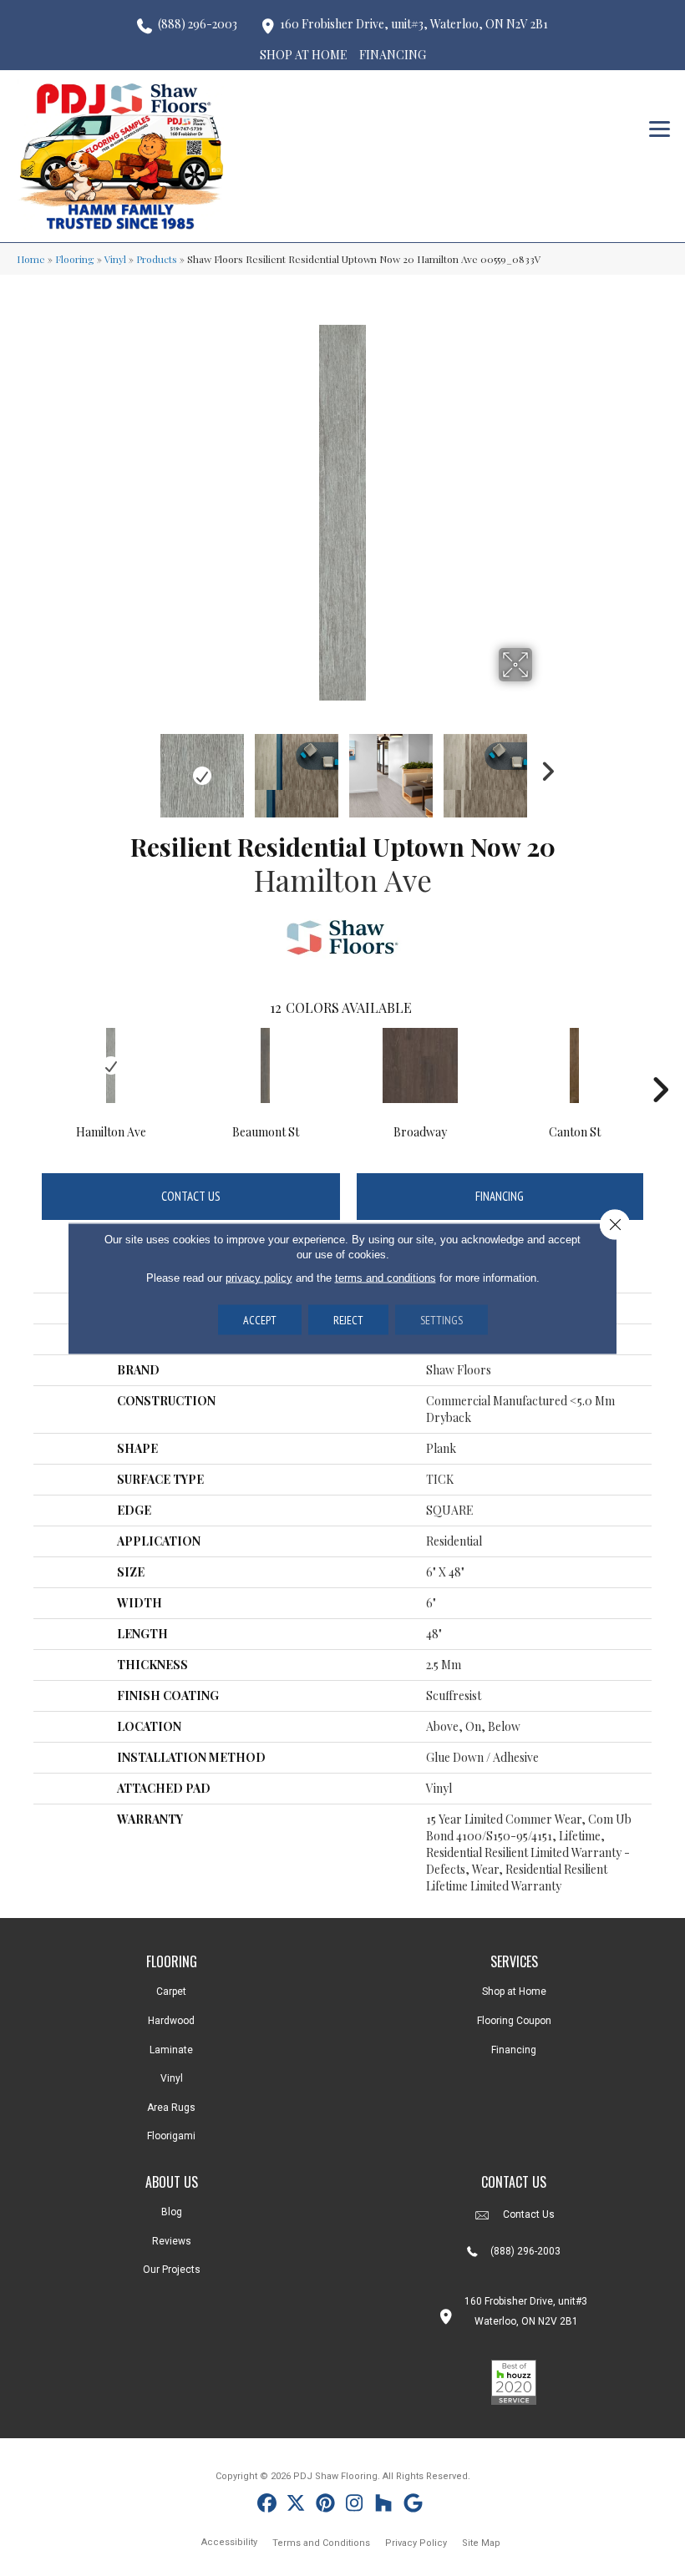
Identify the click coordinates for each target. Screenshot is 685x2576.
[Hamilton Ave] (111, 1065)
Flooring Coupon (514, 2021)
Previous (142, 767)
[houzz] (384, 2505)
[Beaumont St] (265, 1065)
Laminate (171, 2050)
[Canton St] (574, 1065)
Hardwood (171, 2021)
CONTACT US (514, 2182)
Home (31, 259)
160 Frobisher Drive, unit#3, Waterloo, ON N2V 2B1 (414, 24)
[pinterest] (325, 2505)
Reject (348, 1319)
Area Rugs (171, 2108)
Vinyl (115, 259)
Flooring (75, 259)
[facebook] (267, 2505)
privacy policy (259, 1277)
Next (543, 767)
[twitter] (296, 2505)
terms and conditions (386, 1277)
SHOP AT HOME (304, 55)
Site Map (481, 2543)
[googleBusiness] (413, 2505)
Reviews (172, 2241)
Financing (500, 1196)
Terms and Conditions (321, 2543)
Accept (260, 1319)
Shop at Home (514, 1991)
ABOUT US (172, 2182)
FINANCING (393, 55)
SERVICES (514, 1961)
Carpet (171, 1991)
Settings (441, 1319)
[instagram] (355, 2505)
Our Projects (172, 2270)
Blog (172, 2212)
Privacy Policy (416, 2543)
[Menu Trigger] (660, 127)
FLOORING (172, 1961)
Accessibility (229, 2542)
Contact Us (191, 1196)
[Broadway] (420, 1065)
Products (157, 259)
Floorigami (171, 2136)
